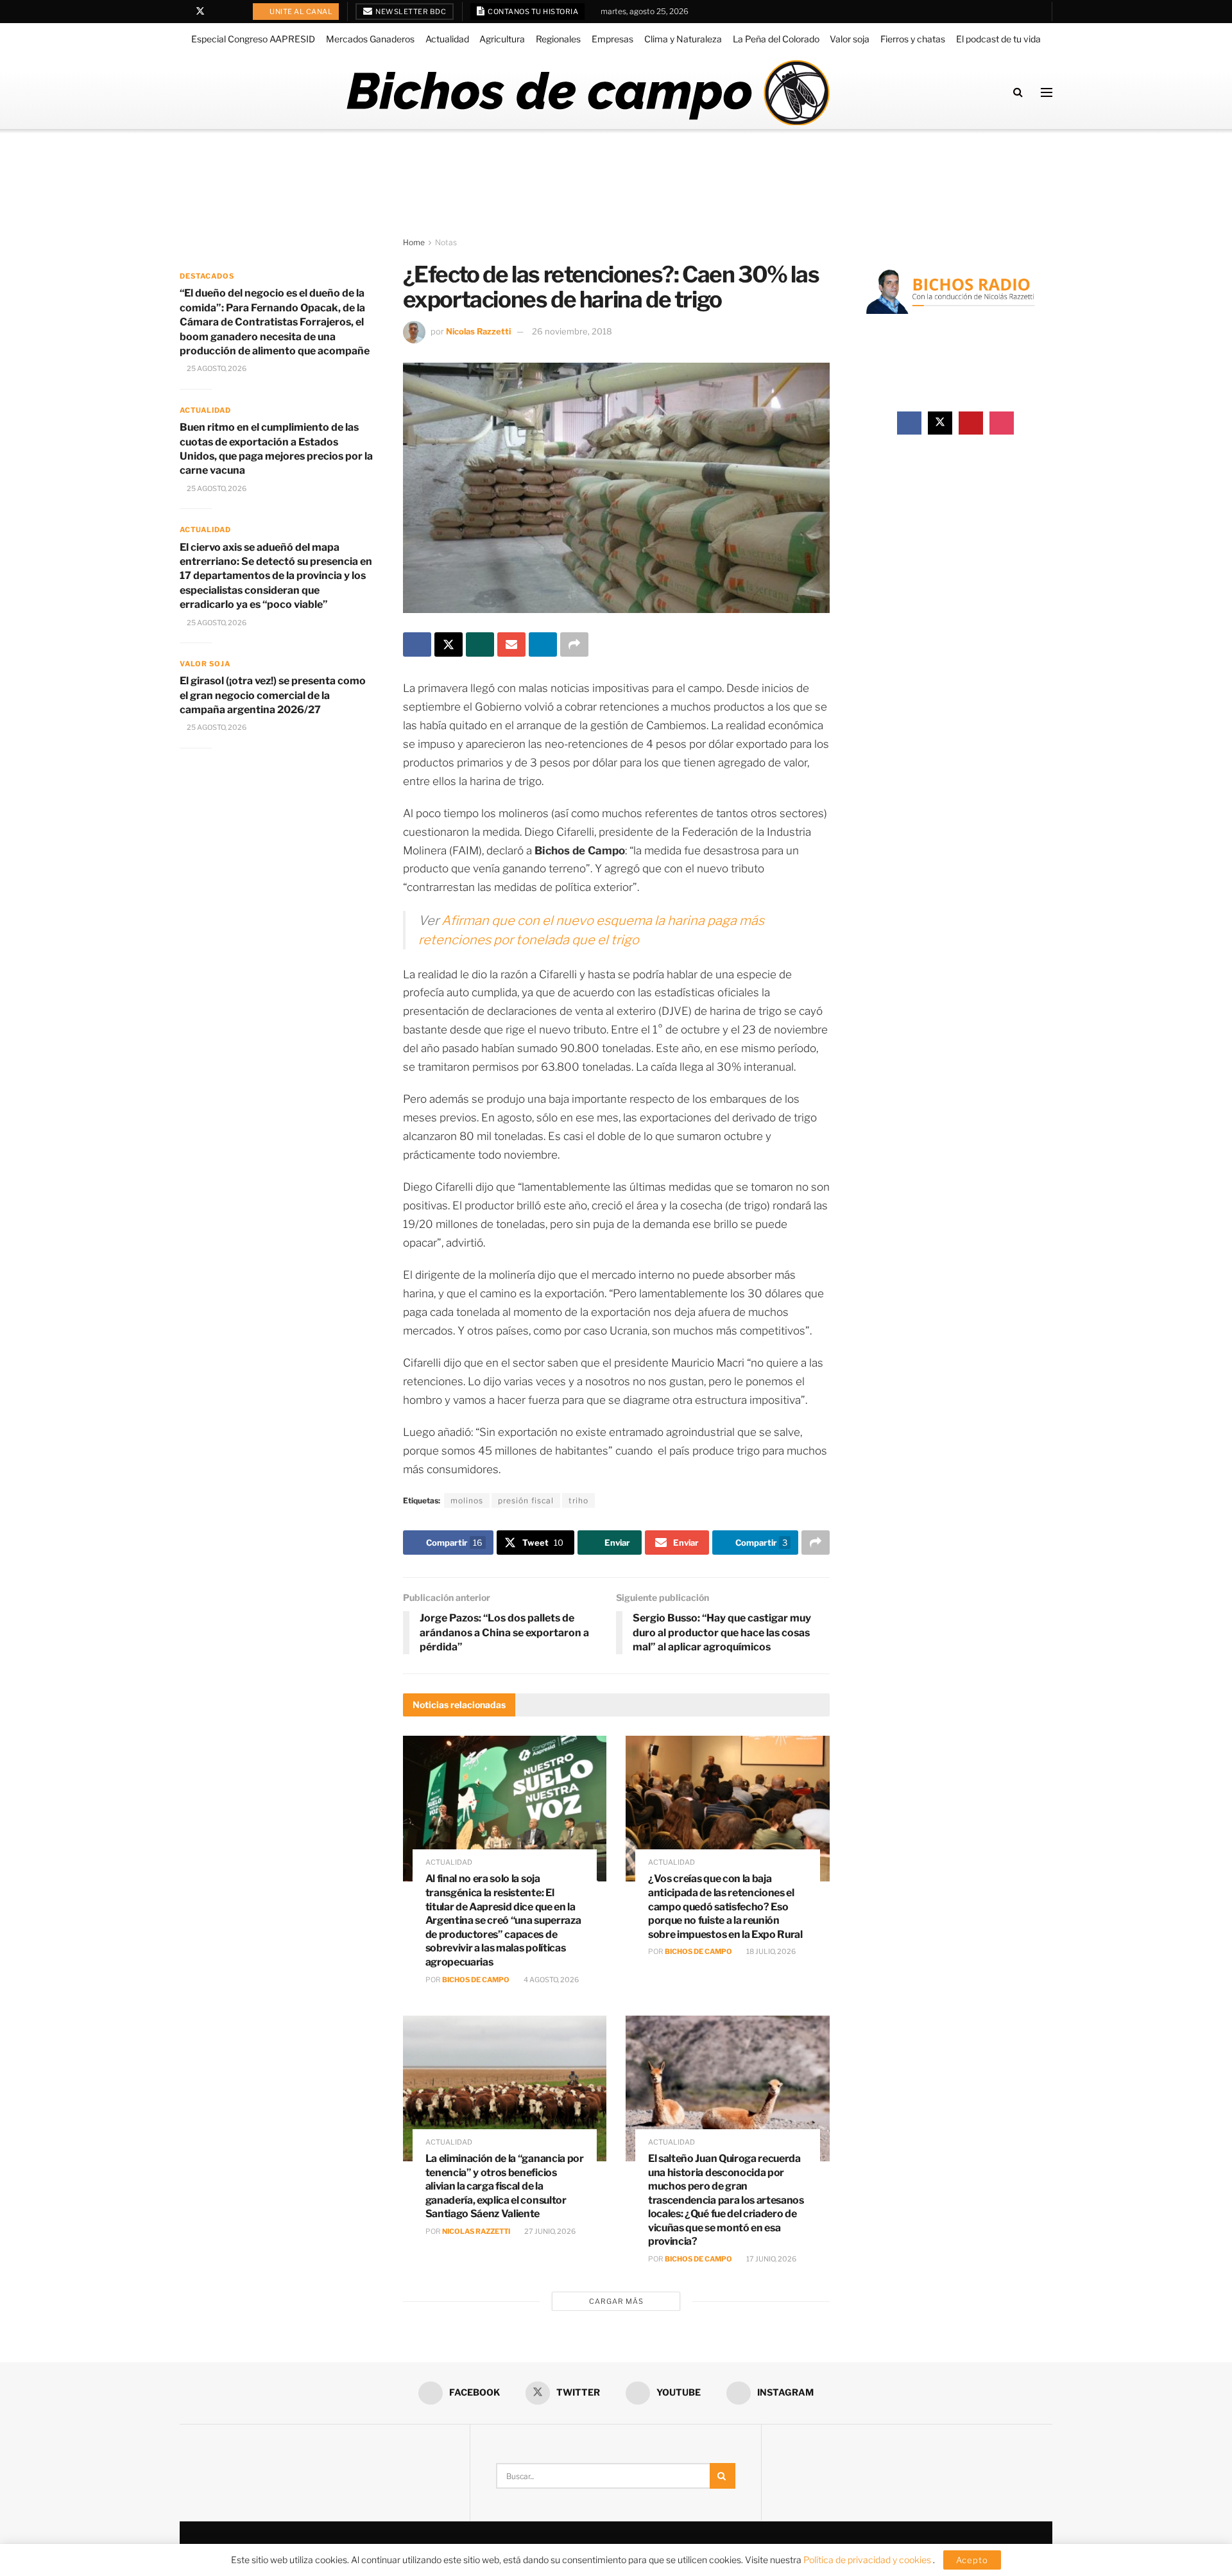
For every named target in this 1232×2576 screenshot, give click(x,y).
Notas (446, 242)
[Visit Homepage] (587, 92)
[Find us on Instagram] (233, 12)
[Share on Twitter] (449, 644)
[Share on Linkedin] (543, 644)
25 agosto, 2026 (216, 368)
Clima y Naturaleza (683, 39)
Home (414, 242)
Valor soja (850, 39)
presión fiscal (526, 1500)
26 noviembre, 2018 (572, 331)
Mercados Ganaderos (370, 39)
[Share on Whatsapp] (480, 644)
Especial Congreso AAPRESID (253, 39)
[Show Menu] (1047, 92)
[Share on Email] (511, 644)
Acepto (972, 2560)
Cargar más (616, 2301)
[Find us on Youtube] (217, 12)
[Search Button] (1018, 92)
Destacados (207, 276)
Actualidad (447, 39)
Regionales (558, 39)
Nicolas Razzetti (478, 331)
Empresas (612, 39)
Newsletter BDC (410, 12)
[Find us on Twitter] (200, 12)
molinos (467, 1500)
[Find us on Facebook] (183, 12)
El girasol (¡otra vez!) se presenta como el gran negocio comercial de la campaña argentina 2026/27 (273, 695)
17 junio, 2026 (771, 2259)
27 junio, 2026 (549, 2231)
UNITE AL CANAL (301, 12)
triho (578, 1500)
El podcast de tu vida (998, 39)
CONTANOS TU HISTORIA (533, 12)
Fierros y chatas (913, 39)
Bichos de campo (476, 1980)
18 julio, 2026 (770, 1951)
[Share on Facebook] (417, 644)
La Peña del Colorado (776, 39)
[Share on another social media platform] (574, 644)
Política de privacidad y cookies (868, 2560)
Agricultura (502, 39)
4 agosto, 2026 (551, 1980)
